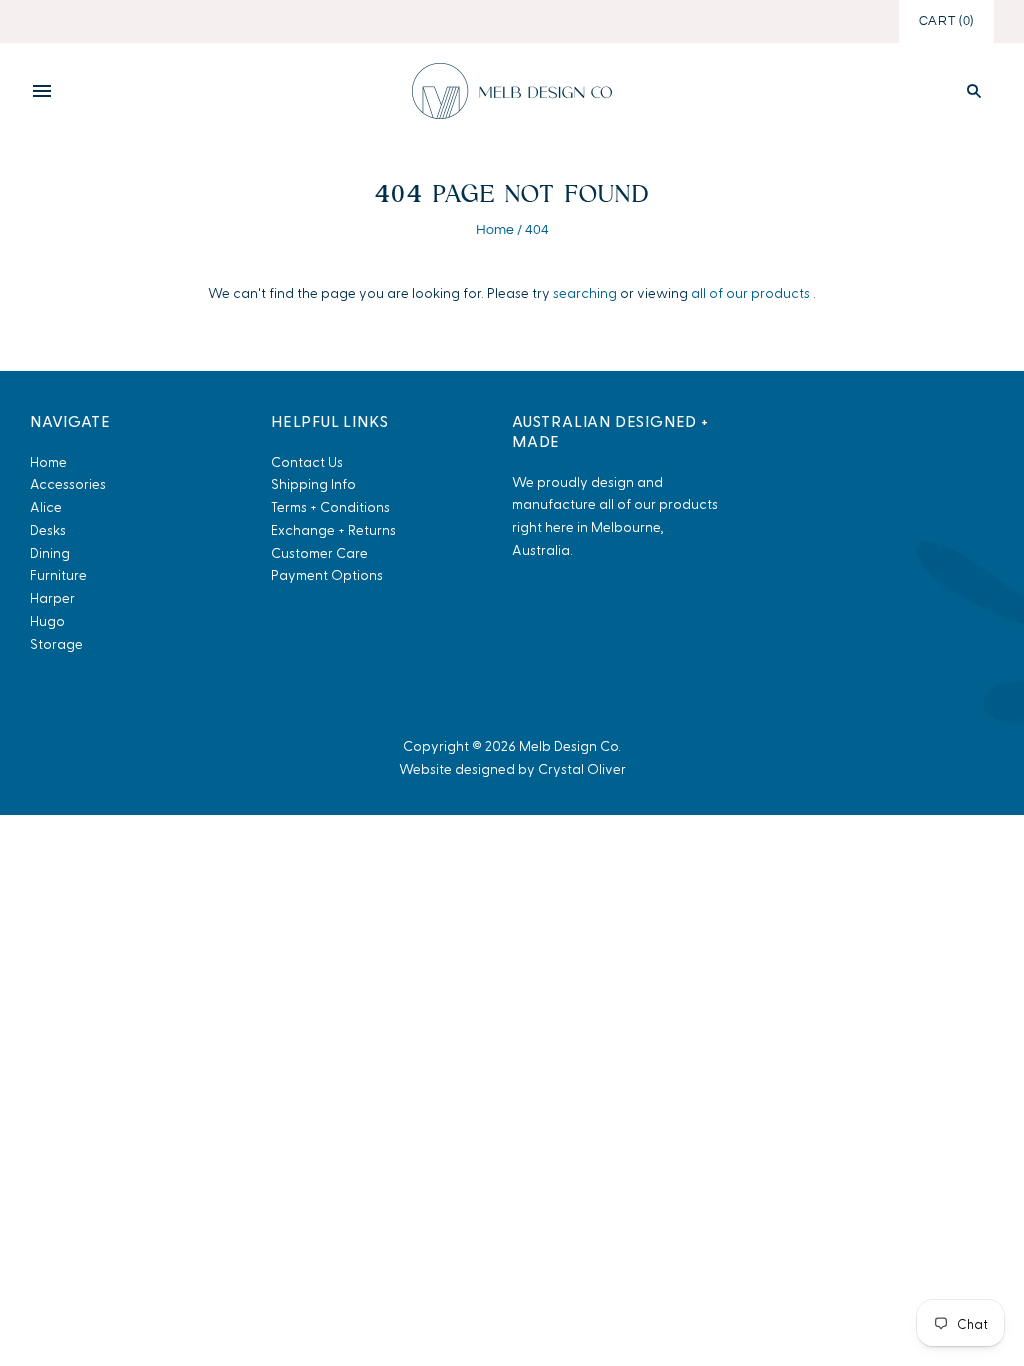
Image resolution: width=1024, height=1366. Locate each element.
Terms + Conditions (330, 506)
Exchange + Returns (333, 529)
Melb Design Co (568, 745)
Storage (56, 643)
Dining (50, 552)
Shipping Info (313, 483)
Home (495, 230)
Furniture (58, 574)
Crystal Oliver (582, 768)
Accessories (68, 483)
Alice (46, 506)
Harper (52, 597)
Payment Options (327, 574)
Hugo (47, 620)
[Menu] (42, 91)
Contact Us (307, 461)
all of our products (750, 292)
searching (585, 292)
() (946, 21)
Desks (48, 529)
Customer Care (319, 552)
